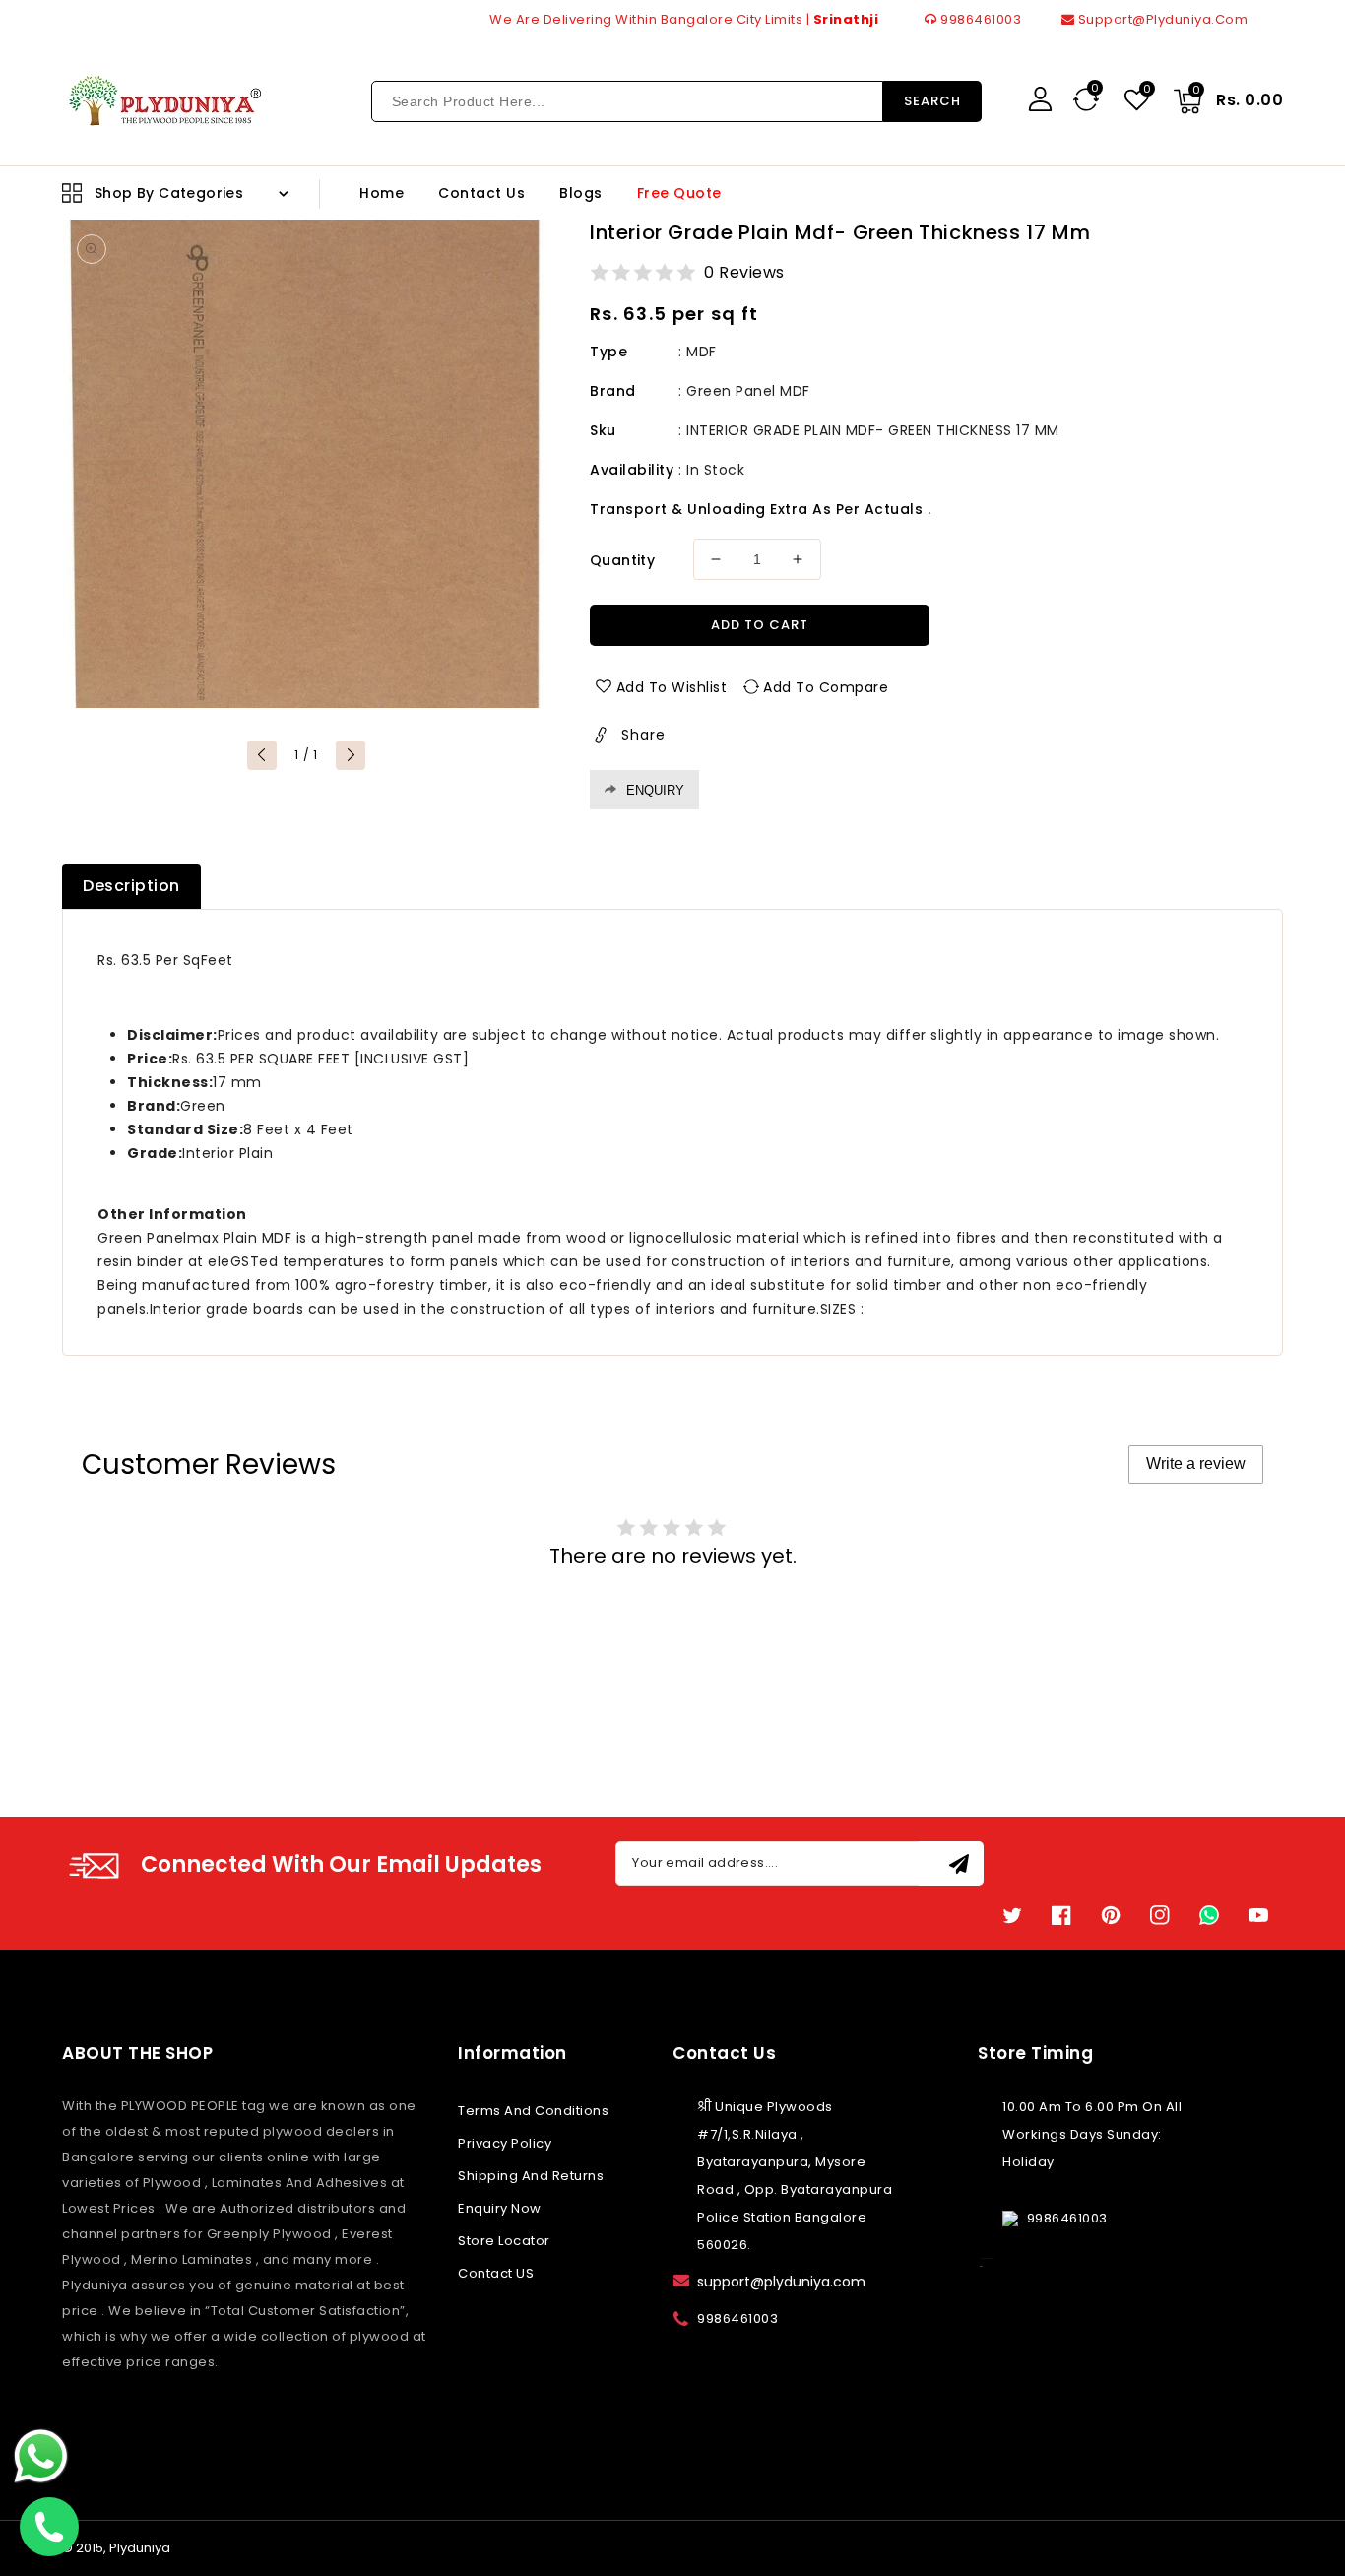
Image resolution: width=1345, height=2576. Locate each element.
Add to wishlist (672, 687)
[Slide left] (262, 755)
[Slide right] (351, 755)
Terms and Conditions (533, 2111)
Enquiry (655, 790)
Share (643, 735)
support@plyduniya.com (1161, 19)
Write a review (1196, 1464)
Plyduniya (140, 2548)
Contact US (496, 2273)
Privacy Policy (505, 2143)
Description (131, 886)
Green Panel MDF (748, 391)
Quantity (622, 560)
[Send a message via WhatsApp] (41, 2456)
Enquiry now (500, 2208)
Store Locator (504, 2241)
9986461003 (979, 19)
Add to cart (760, 625)
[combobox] (627, 101)
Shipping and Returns (531, 2176)
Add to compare (826, 687)
